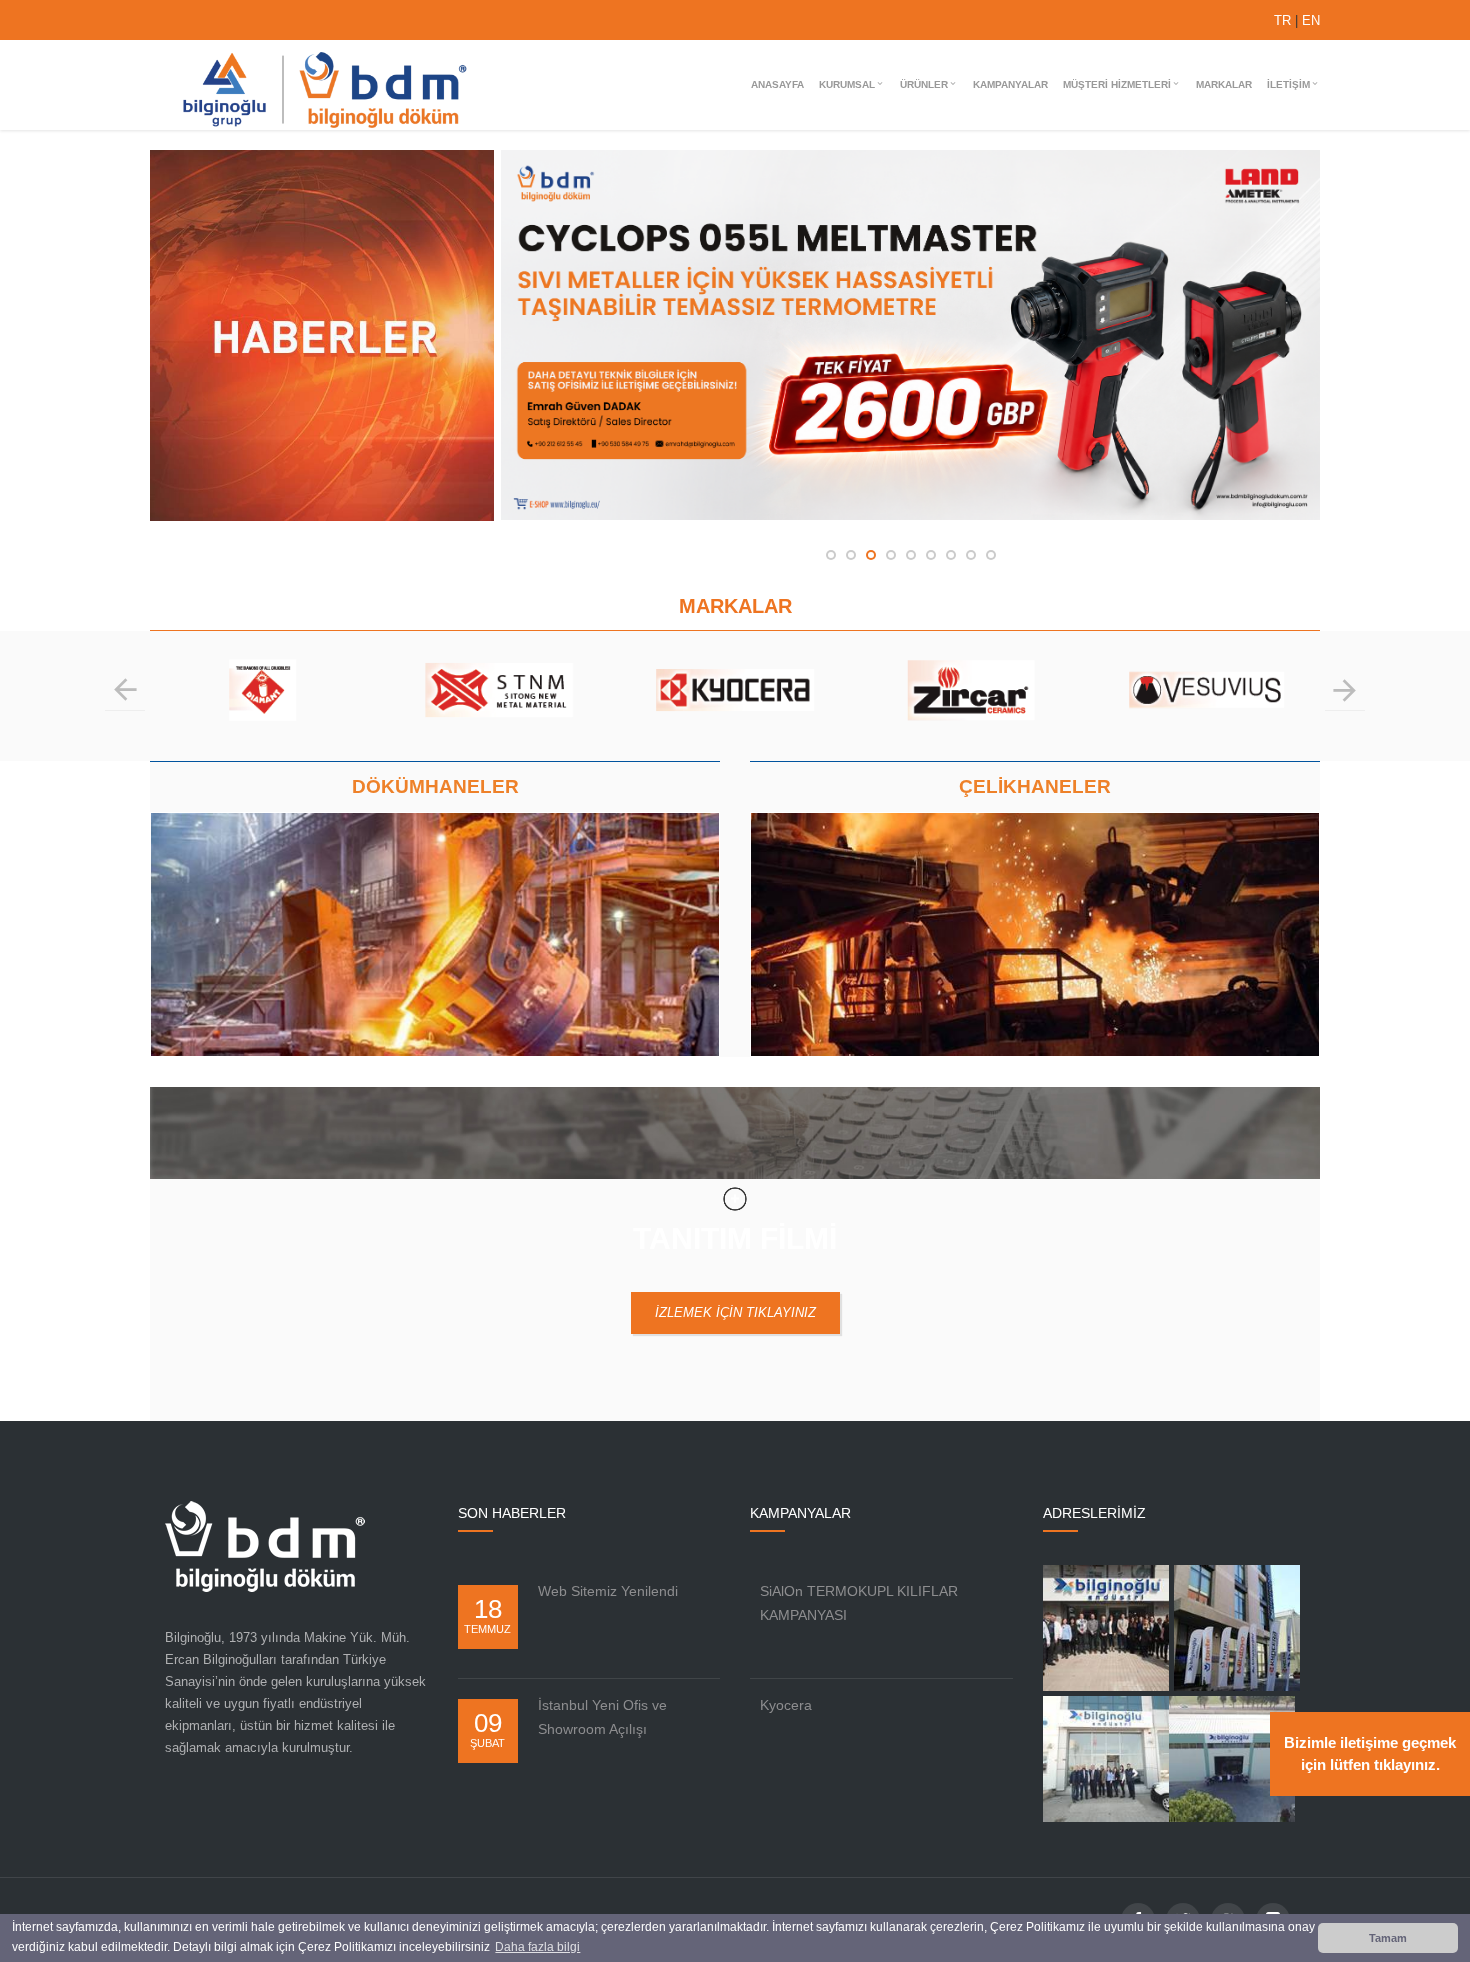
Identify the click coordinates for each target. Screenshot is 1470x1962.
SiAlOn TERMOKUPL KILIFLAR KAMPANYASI (859, 1603)
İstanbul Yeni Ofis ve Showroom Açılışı (602, 1717)
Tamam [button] (1388, 1938)
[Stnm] (264, 706)
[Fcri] (1208, 706)
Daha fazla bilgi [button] (537, 1947)
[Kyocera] (500, 706)
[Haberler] (325, 516)
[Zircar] (736, 706)
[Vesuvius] (972, 706)
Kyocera (786, 1705)
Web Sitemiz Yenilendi (608, 1591)
